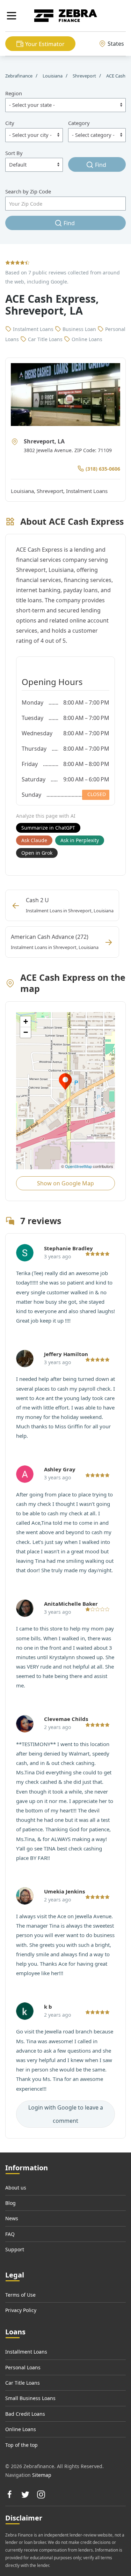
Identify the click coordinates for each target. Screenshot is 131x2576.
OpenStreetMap (78, 1166)
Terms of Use (20, 2295)
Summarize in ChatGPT (48, 828)
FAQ (10, 2234)
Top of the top (21, 2445)
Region (14, 93)
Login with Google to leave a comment (66, 2114)
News (12, 2218)
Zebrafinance (19, 76)
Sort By (14, 153)
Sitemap (42, 2475)
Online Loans (21, 2429)
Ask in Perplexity (80, 840)
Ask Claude (34, 840)
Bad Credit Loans (25, 2414)
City (10, 123)
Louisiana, (24, 491)
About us (16, 2188)
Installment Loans (26, 2352)
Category (79, 123)
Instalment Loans (87, 491)
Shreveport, (51, 491)
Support (15, 2249)
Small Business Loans (30, 2398)
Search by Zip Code (28, 191)
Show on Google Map (65, 1183)
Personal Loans (23, 2367)
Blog (10, 2203)
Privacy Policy (21, 2310)
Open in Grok (37, 853)
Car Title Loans (23, 2383)
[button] (12, 16)
